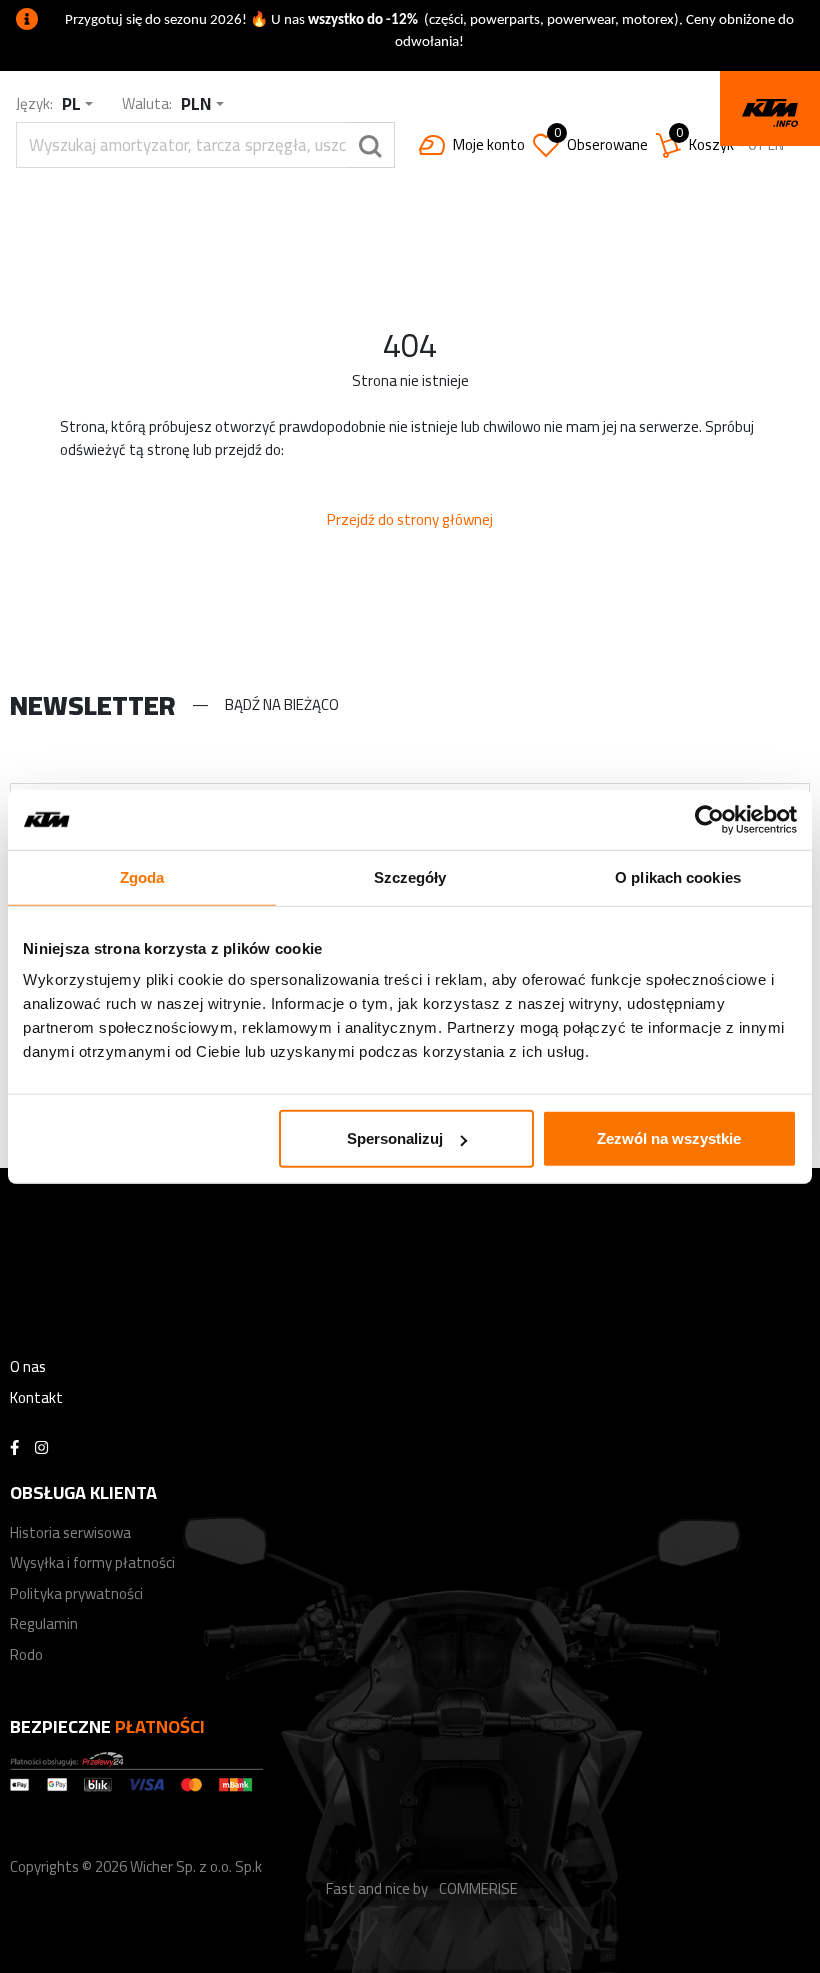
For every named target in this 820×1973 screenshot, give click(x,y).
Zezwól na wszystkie (669, 1138)
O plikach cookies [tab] (678, 876)
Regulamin (44, 1623)
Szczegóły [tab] (410, 876)
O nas (28, 1366)
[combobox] (77, 104)
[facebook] (14, 1448)
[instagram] (41, 1448)
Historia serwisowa (70, 1532)
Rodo (26, 1654)
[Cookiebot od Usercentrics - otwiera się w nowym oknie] (709, 819)
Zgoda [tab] (142, 876)
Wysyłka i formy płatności (92, 1562)
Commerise (478, 1888)
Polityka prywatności (76, 1593)
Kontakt (36, 1397)
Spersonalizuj (395, 1138)
